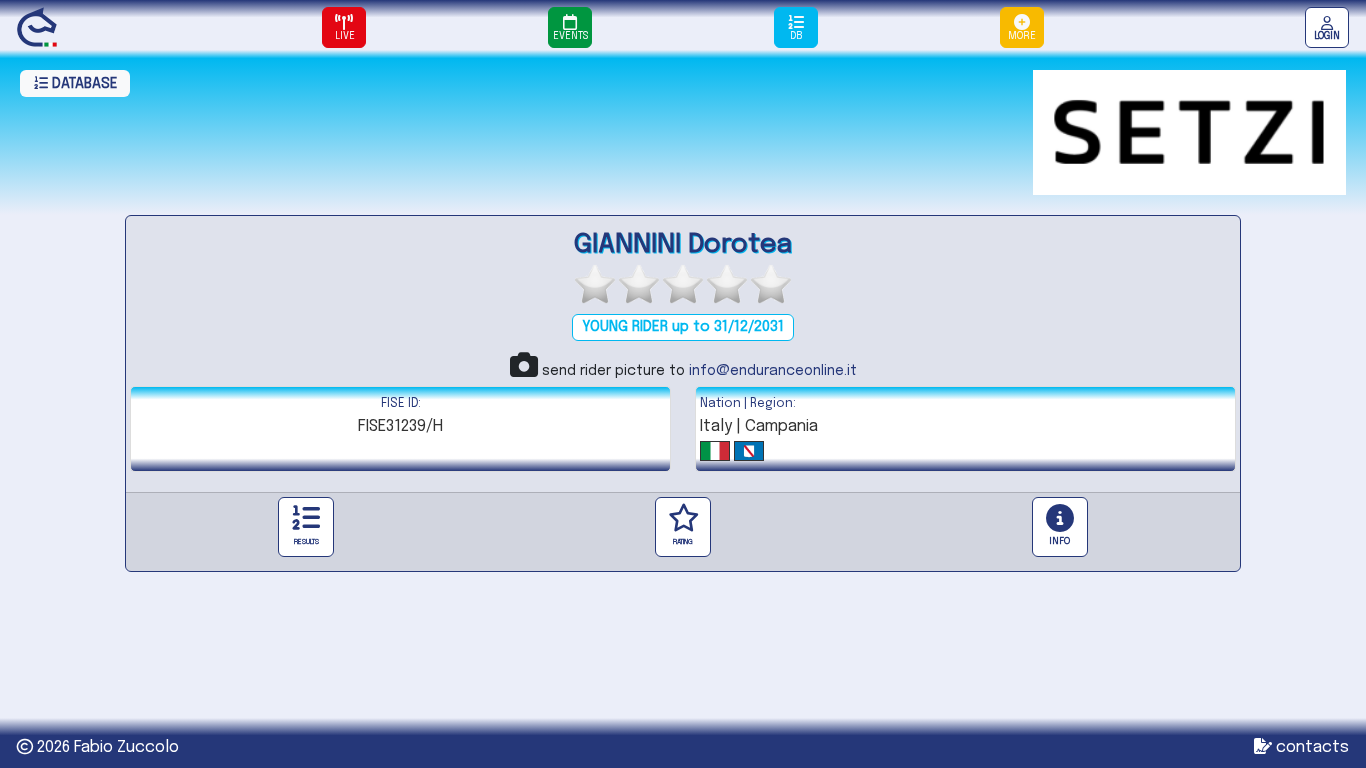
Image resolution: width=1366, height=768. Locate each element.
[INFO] (1060, 526)
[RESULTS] (306, 526)
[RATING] (683, 526)
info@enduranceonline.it (773, 371)
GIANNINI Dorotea (683, 244)
